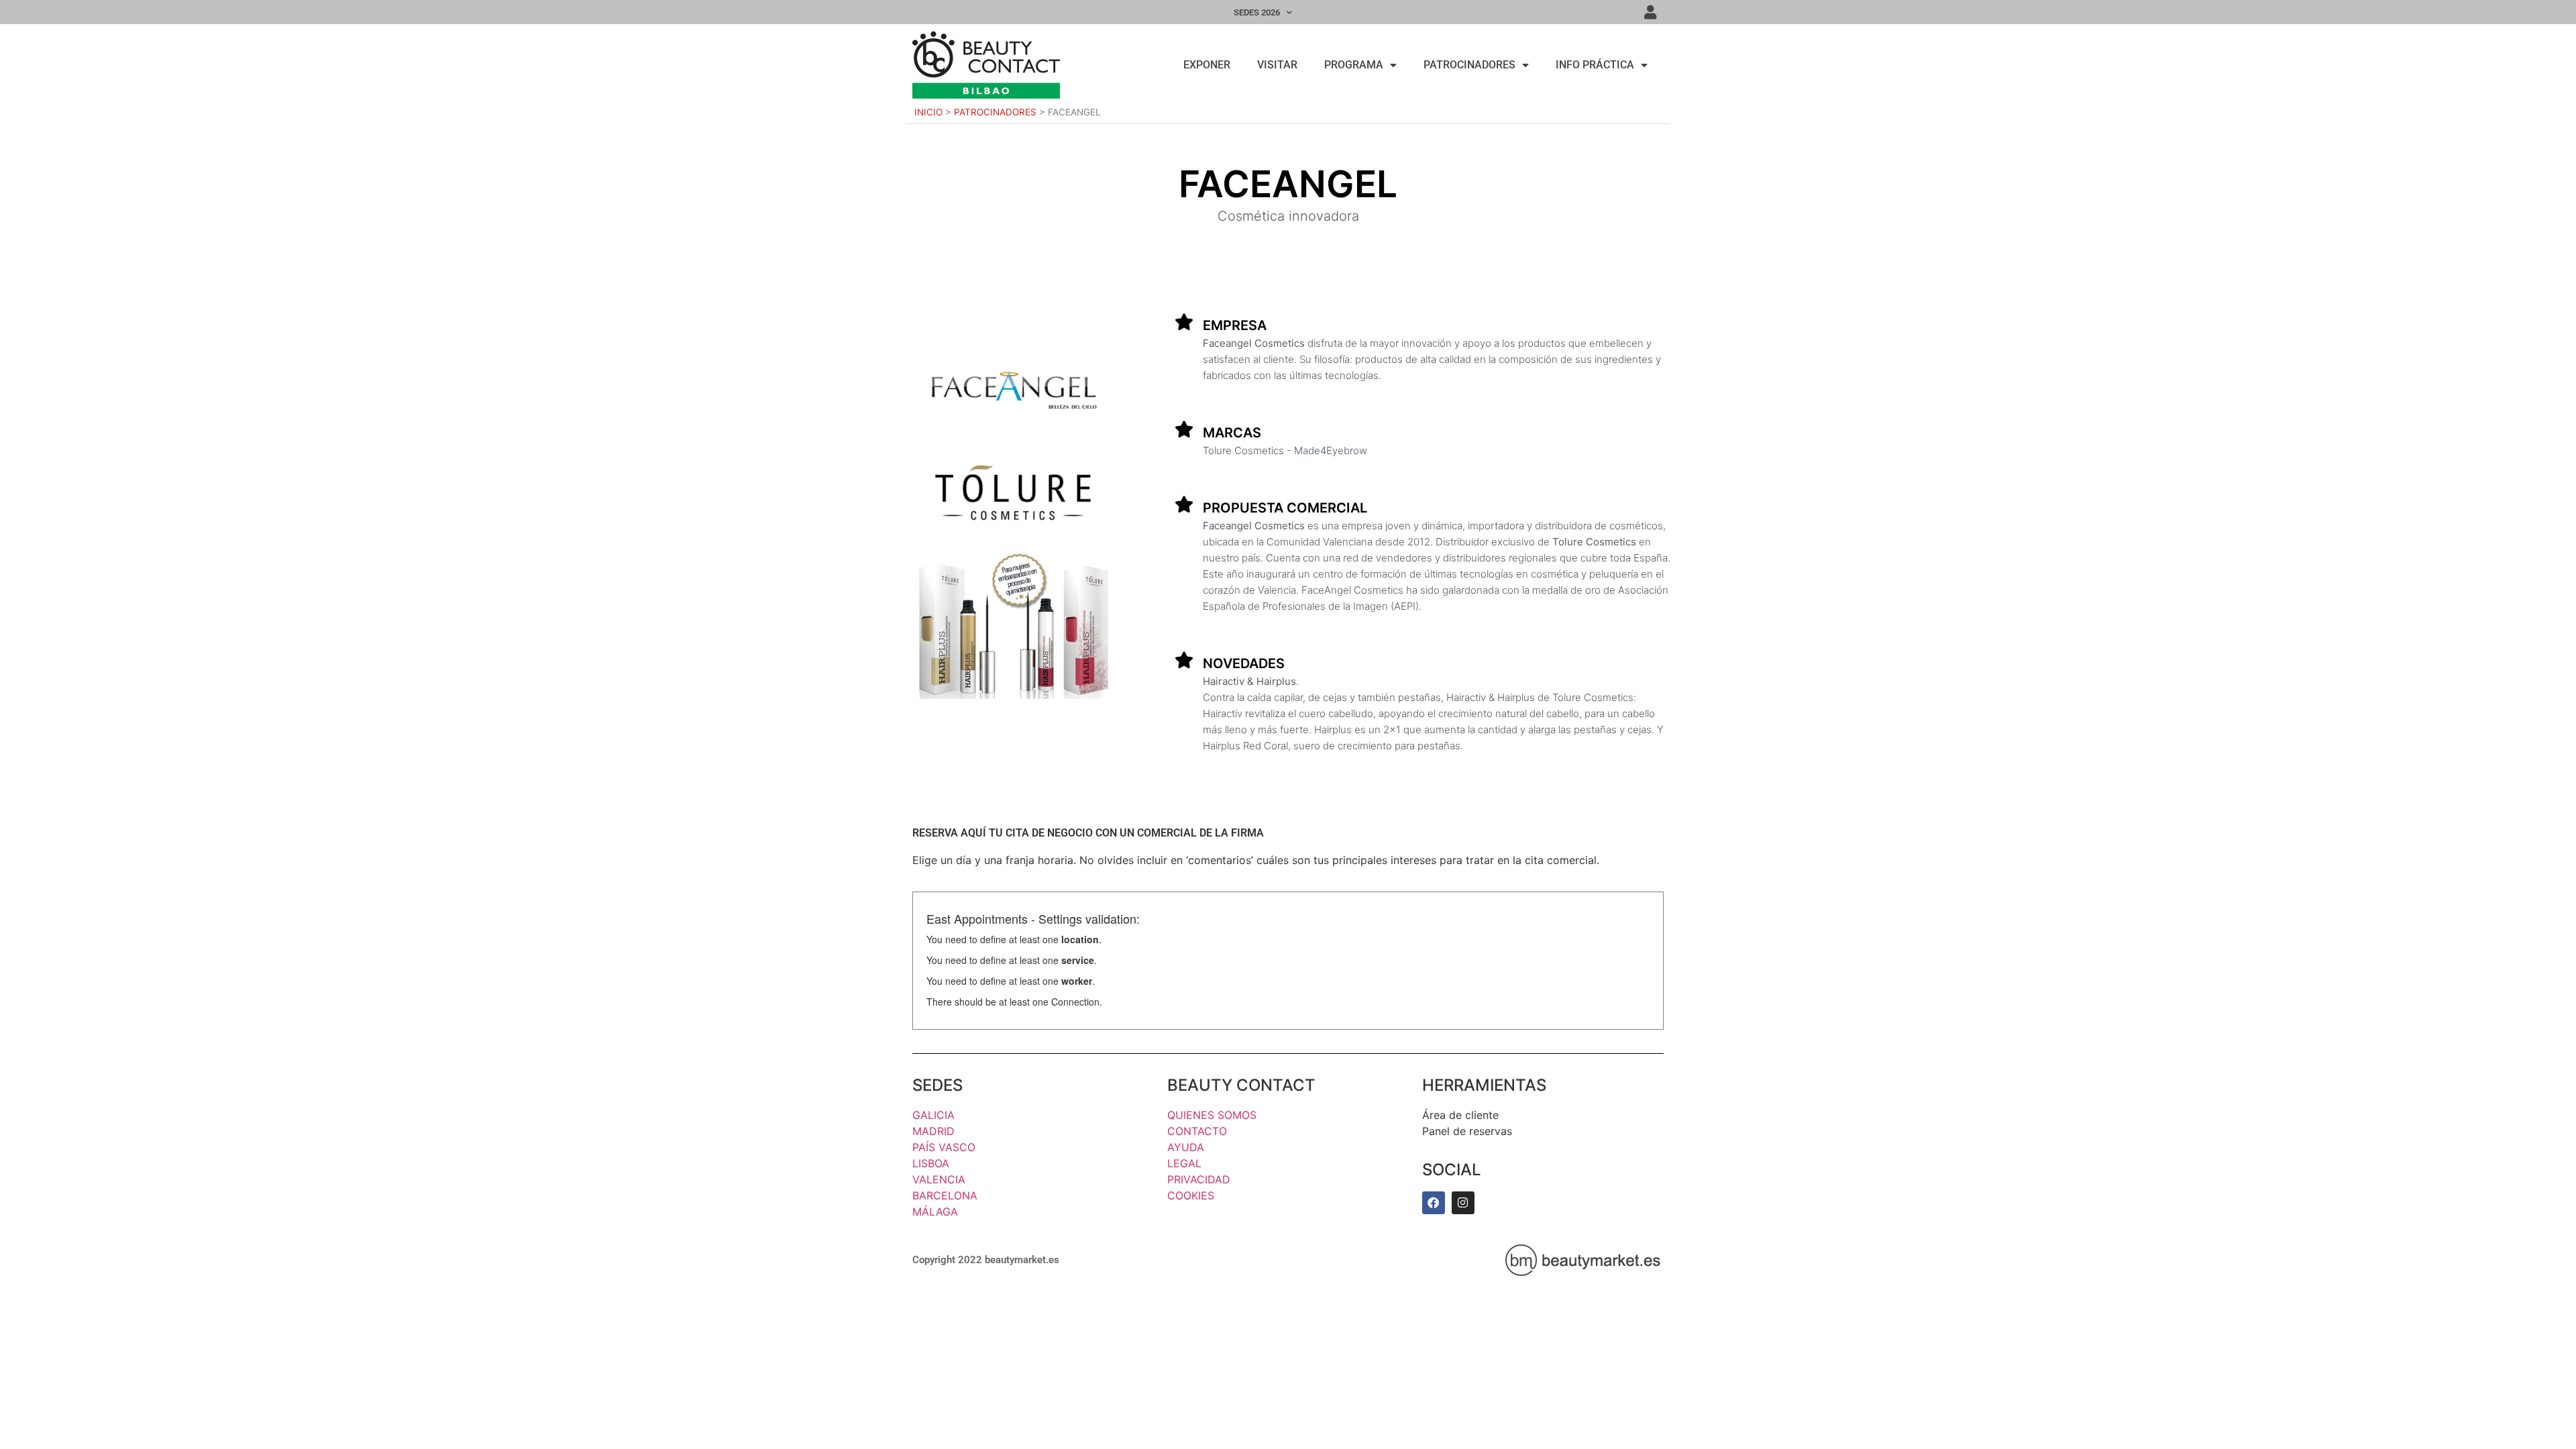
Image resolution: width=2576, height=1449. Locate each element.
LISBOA (931, 1163)
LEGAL (1184, 1163)
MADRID (933, 1131)
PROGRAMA (1354, 65)
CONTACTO (1197, 1131)
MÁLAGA (935, 1212)
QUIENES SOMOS (1212, 1115)
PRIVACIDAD (1199, 1179)
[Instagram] (1463, 1203)
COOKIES (1191, 1195)
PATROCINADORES (1469, 65)
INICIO (928, 112)
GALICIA (933, 1115)
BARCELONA (945, 1195)
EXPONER (1207, 65)
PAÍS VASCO (944, 1147)
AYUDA (1186, 1147)
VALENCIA (939, 1179)
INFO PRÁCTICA (1595, 65)
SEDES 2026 (1257, 12)
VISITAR (1277, 65)
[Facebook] (1434, 1203)
